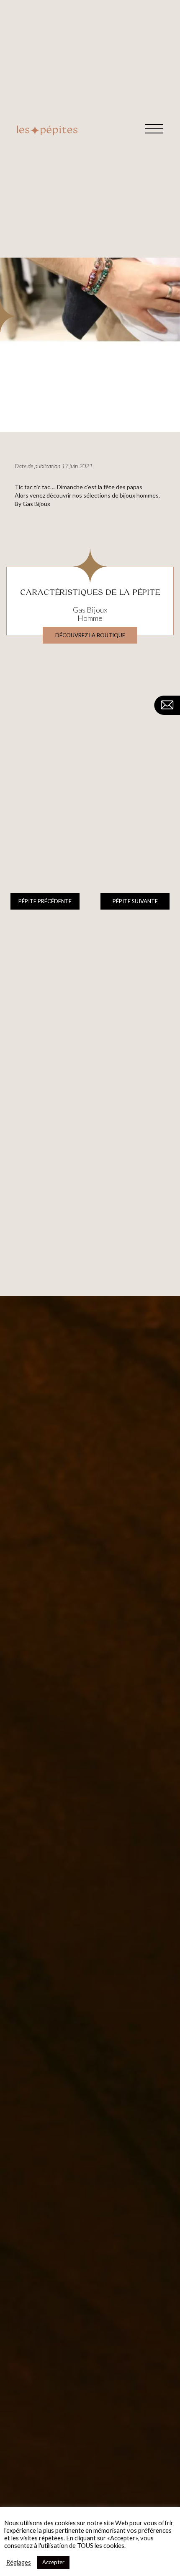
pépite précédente (45, 901)
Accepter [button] (53, 2562)
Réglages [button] (19, 2562)
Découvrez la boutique (90, 635)
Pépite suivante (135, 901)
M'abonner (153, 1940)
